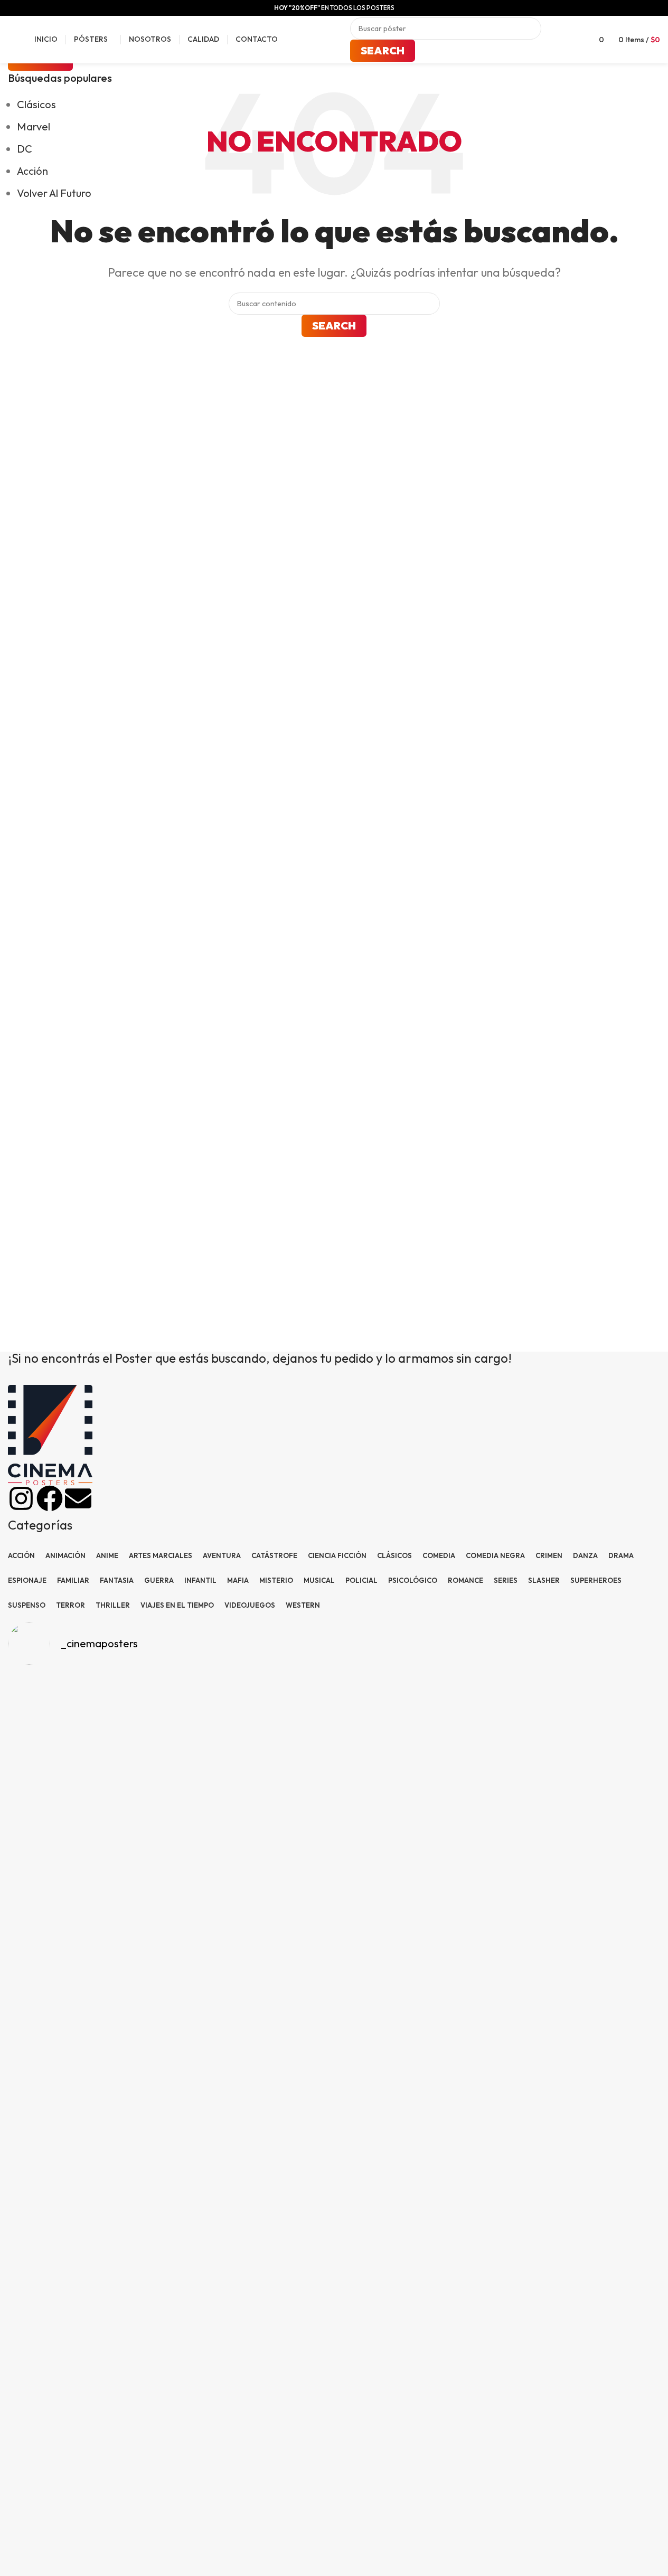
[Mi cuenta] (572, 40)
